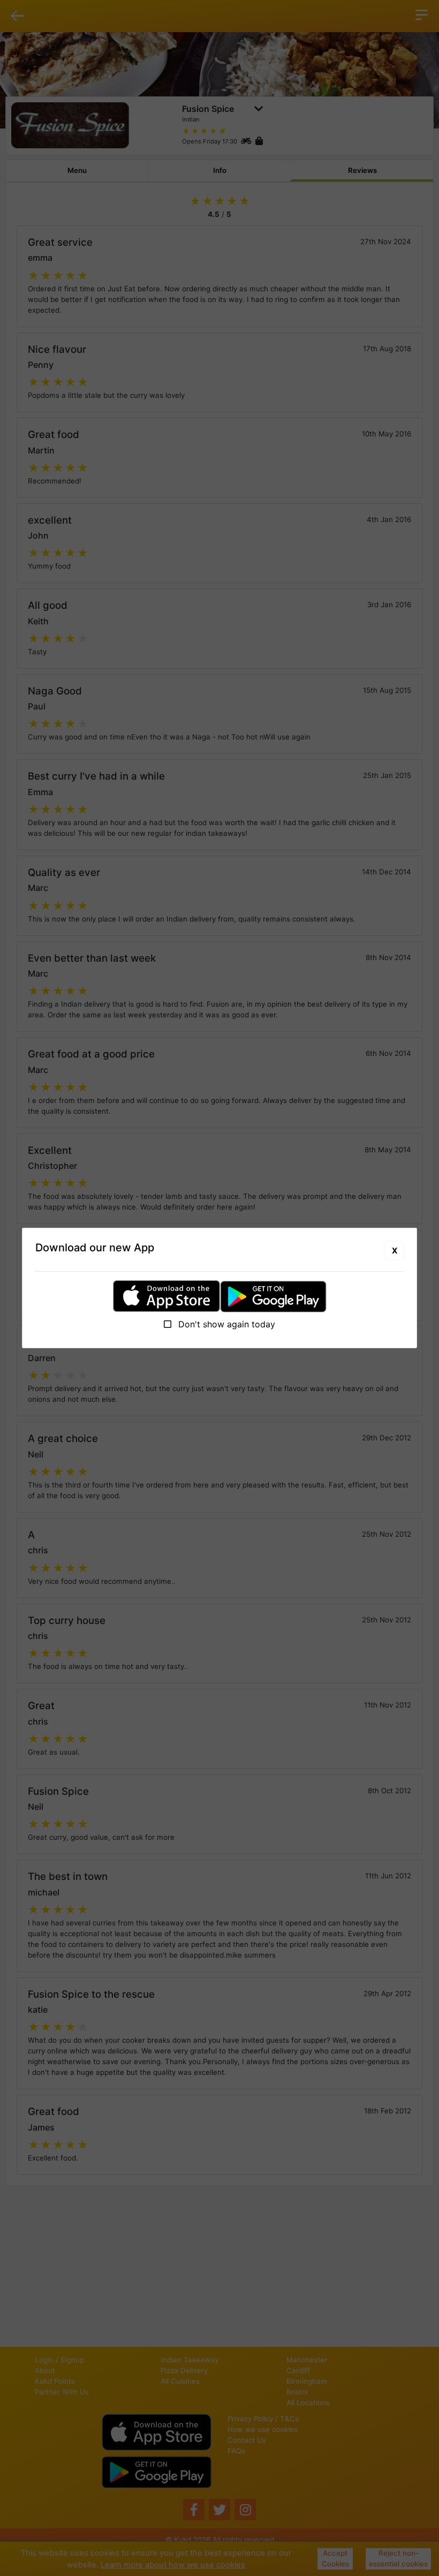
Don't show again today (225, 1324)
